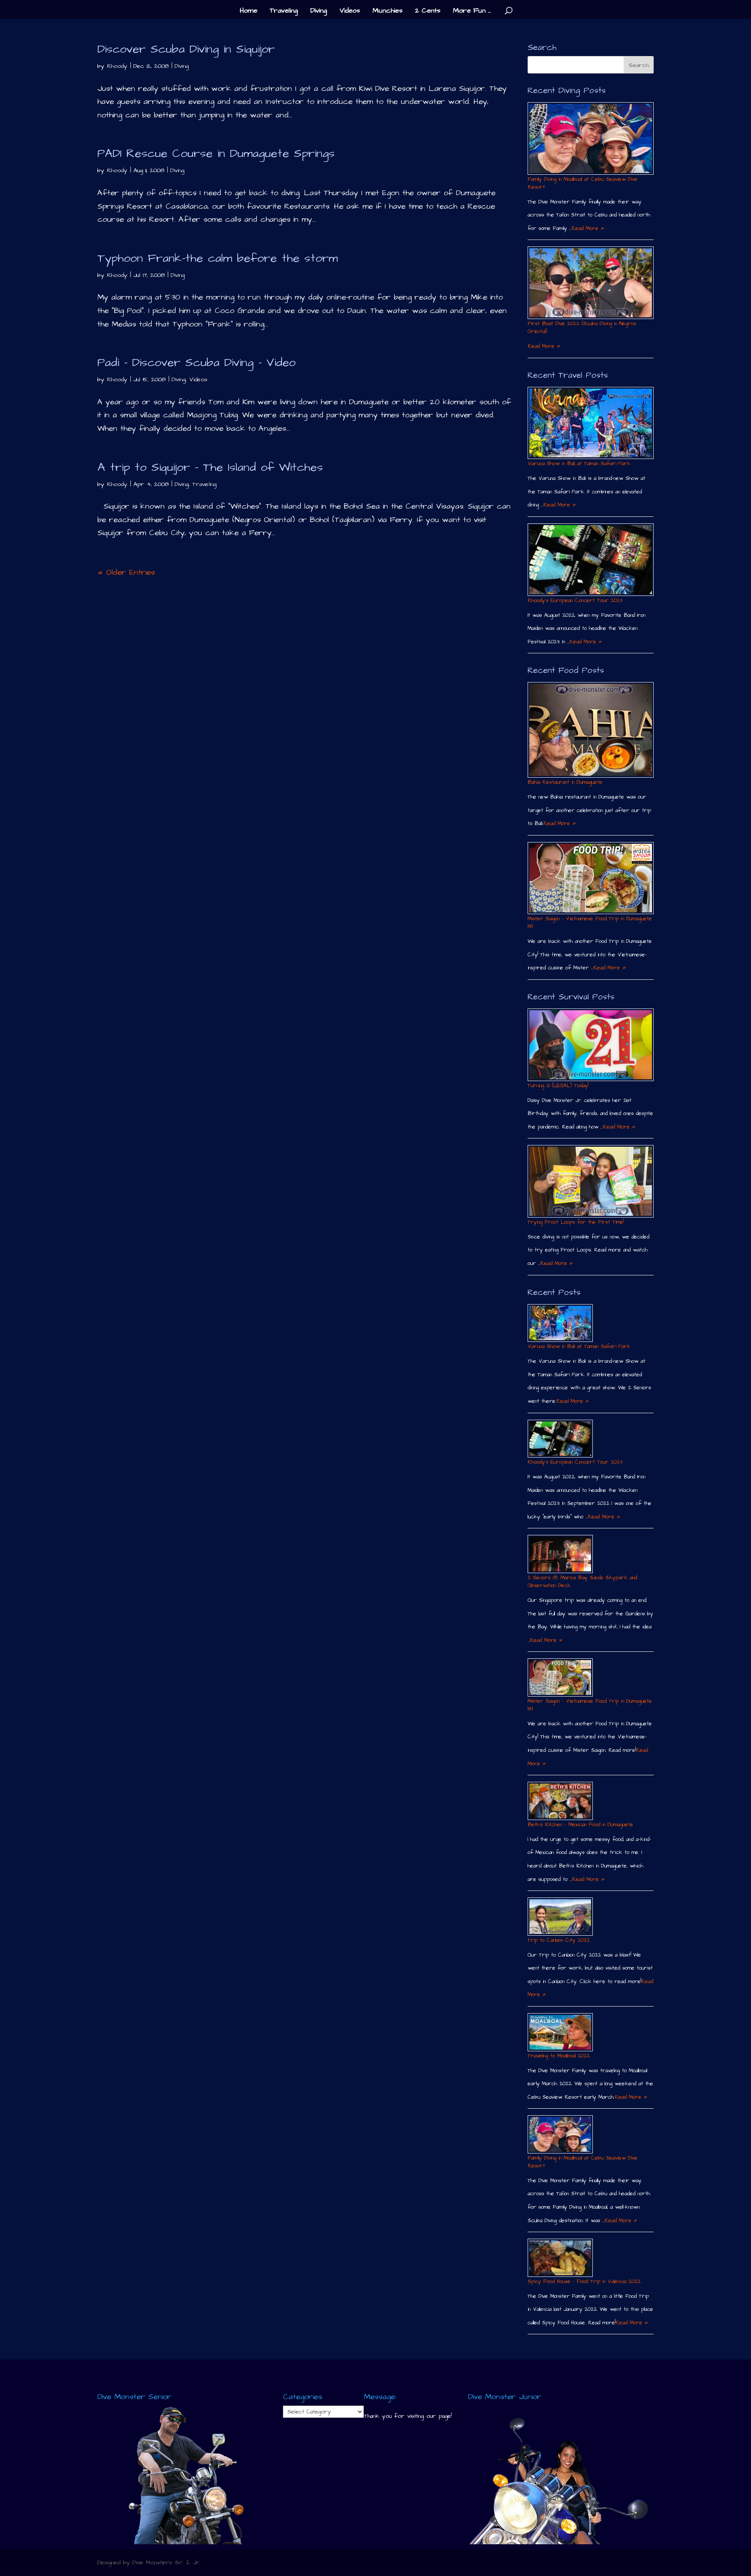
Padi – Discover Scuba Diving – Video (196, 363)
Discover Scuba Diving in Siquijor (186, 49)
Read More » (588, 228)
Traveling (284, 11)
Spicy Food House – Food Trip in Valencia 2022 (584, 2281)
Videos (350, 11)
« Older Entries (126, 572)
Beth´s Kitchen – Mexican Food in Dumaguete (580, 1825)
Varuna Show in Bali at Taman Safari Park (579, 464)
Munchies (387, 11)
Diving (319, 11)
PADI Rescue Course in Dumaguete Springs (216, 153)
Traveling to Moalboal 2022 (559, 2056)
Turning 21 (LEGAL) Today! (558, 1086)
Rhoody (117, 66)
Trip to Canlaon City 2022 (559, 1940)
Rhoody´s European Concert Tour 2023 (575, 601)
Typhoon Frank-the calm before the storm (218, 258)
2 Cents (428, 11)
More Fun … (472, 11)
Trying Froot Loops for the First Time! (576, 1222)
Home (249, 11)
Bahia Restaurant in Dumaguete (565, 782)
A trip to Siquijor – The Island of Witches (210, 467)
